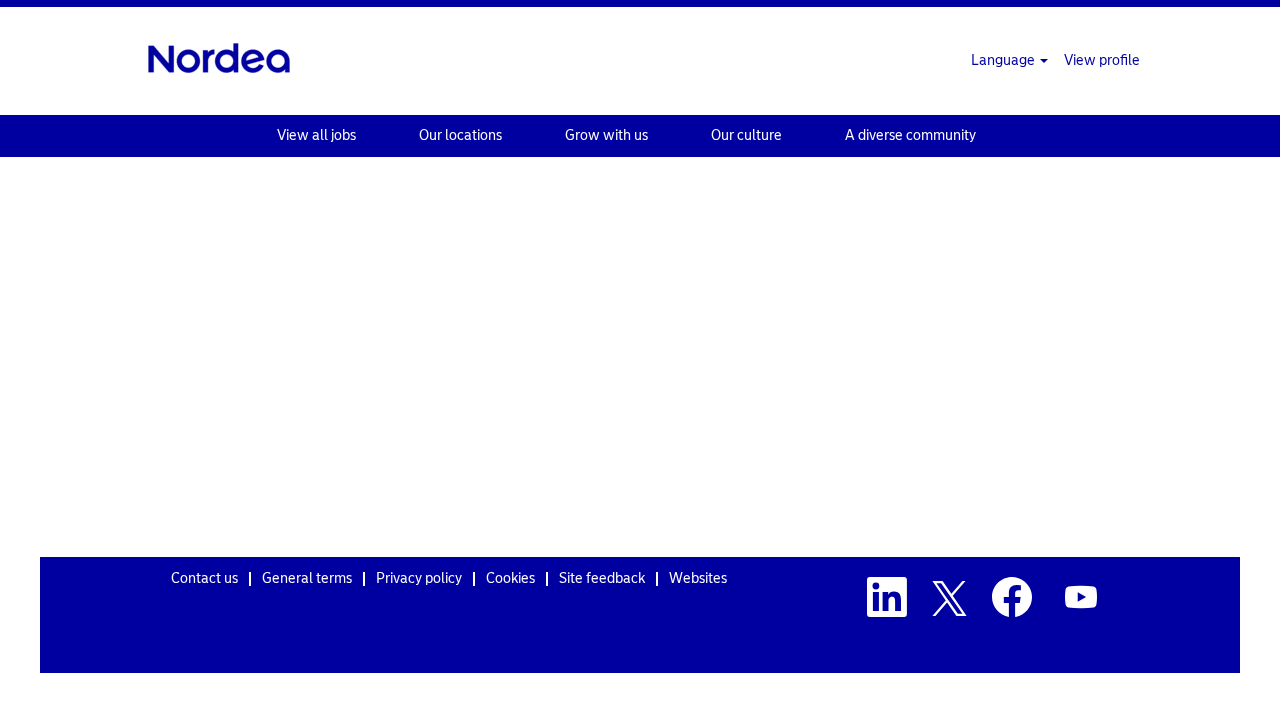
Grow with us (606, 135)
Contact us (204, 578)
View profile (1102, 60)
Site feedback (602, 578)
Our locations (460, 135)
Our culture (746, 135)
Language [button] (1004, 60)
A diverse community (910, 135)
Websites (698, 578)
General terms (307, 578)
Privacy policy (419, 578)
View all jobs (316, 135)
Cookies (510, 578)
